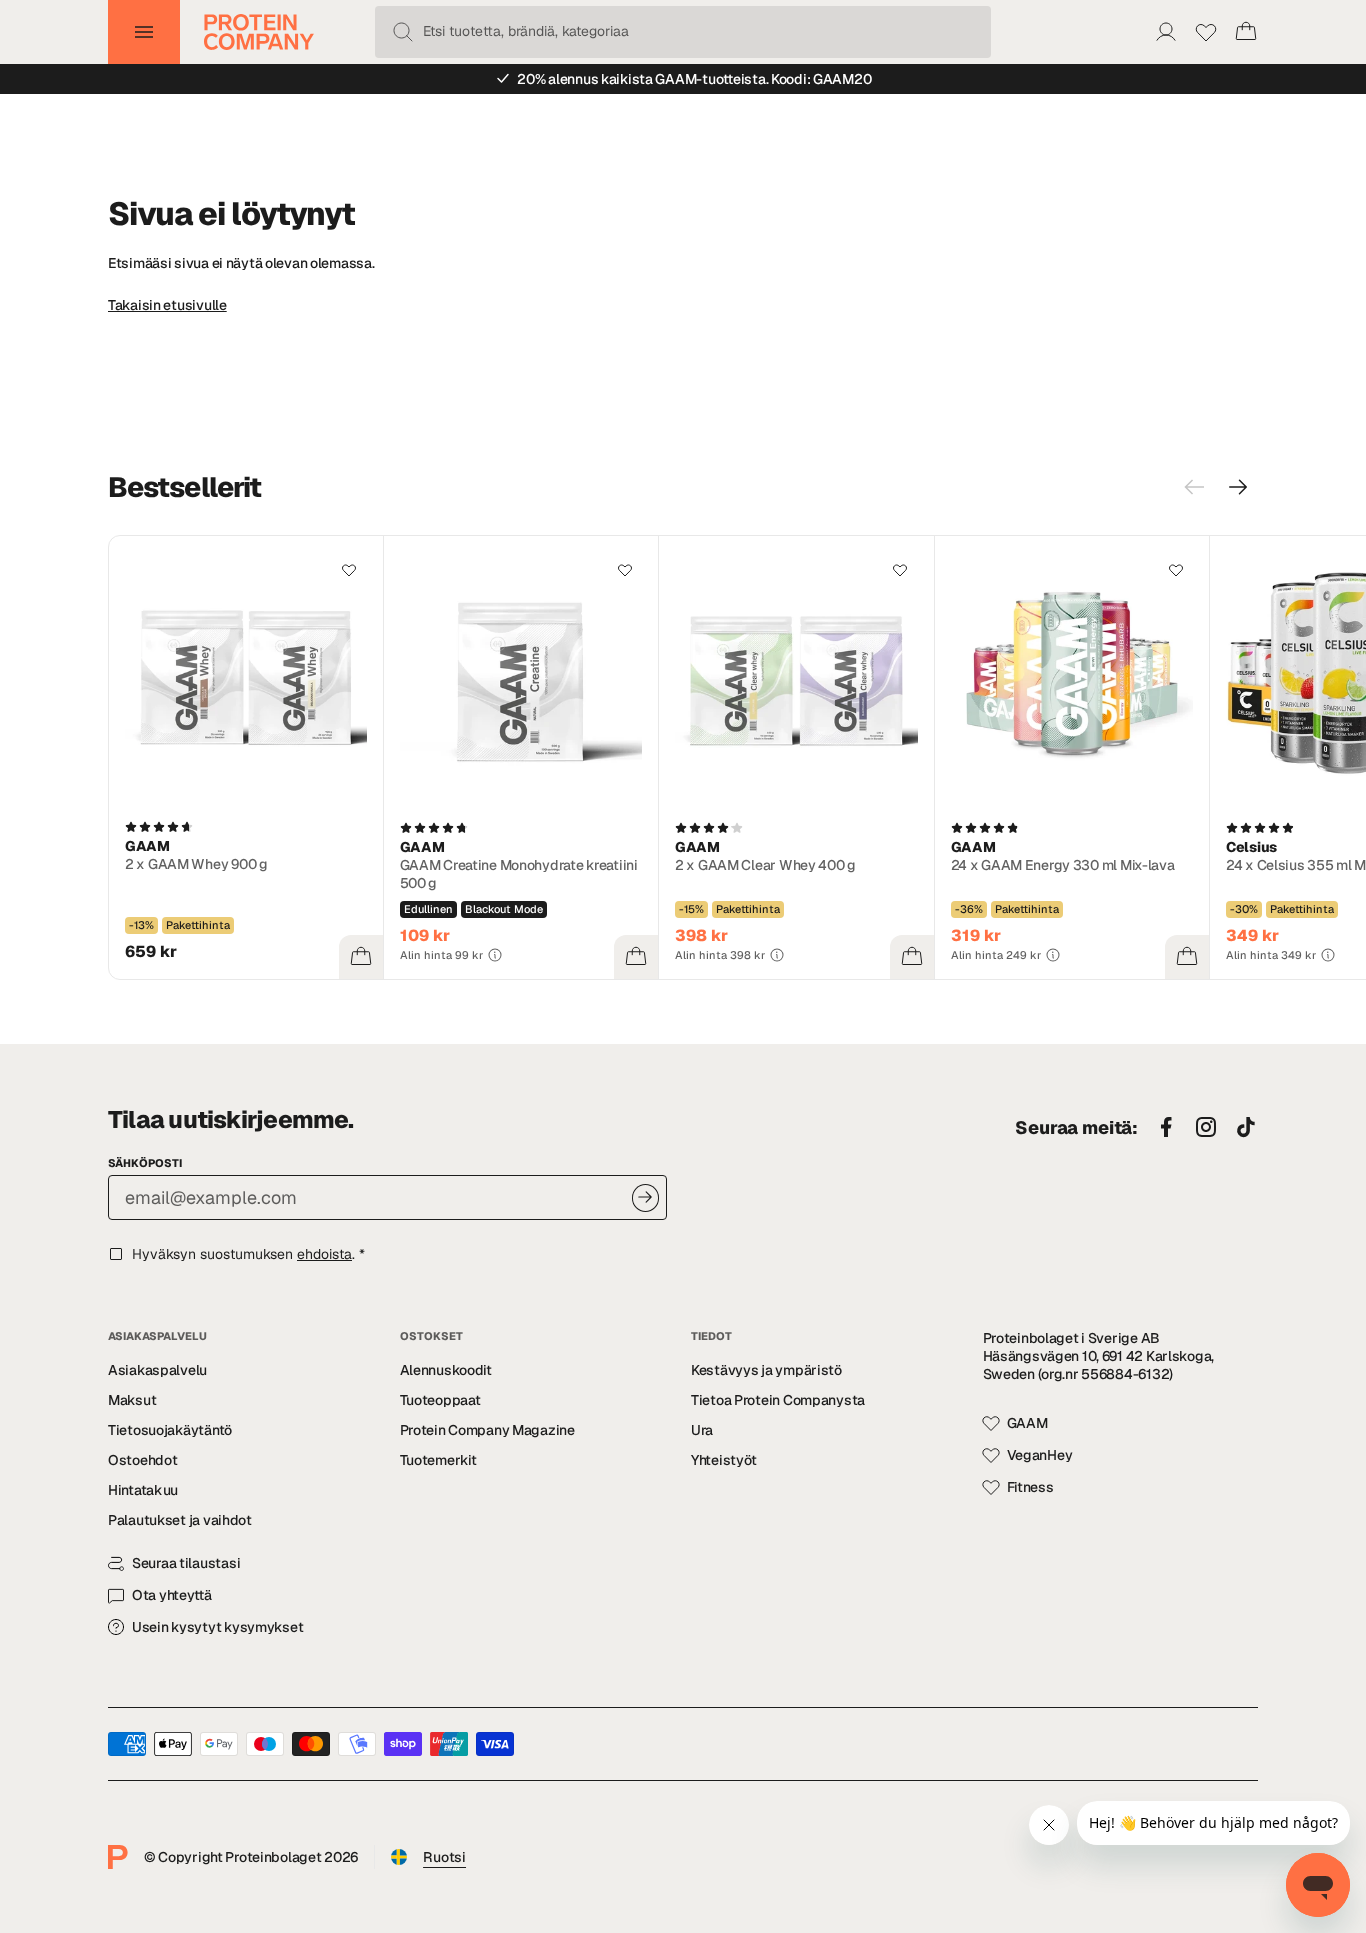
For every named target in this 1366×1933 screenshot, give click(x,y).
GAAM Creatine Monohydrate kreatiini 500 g (519, 874)
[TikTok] (1246, 1128)
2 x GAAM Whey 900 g (196, 864)
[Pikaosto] (361, 957)
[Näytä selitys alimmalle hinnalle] (495, 955)
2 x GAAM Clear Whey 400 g (765, 865)
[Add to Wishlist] (349, 570)
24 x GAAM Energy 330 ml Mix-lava (1063, 865)
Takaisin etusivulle (167, 305)
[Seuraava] (1238, 487)
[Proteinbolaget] (259, 32)
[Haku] (403, 32)
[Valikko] (144, 32)
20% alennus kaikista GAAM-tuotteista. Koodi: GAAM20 (694, 79)
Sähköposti (145, 1163)
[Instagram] (1206, 1128)
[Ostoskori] (1246, 32)
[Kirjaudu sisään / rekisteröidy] (1166, 32)
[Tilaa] (645, 1197)
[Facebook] (1166, 1128)
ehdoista (324, 1254)
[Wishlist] (1206, 32)
